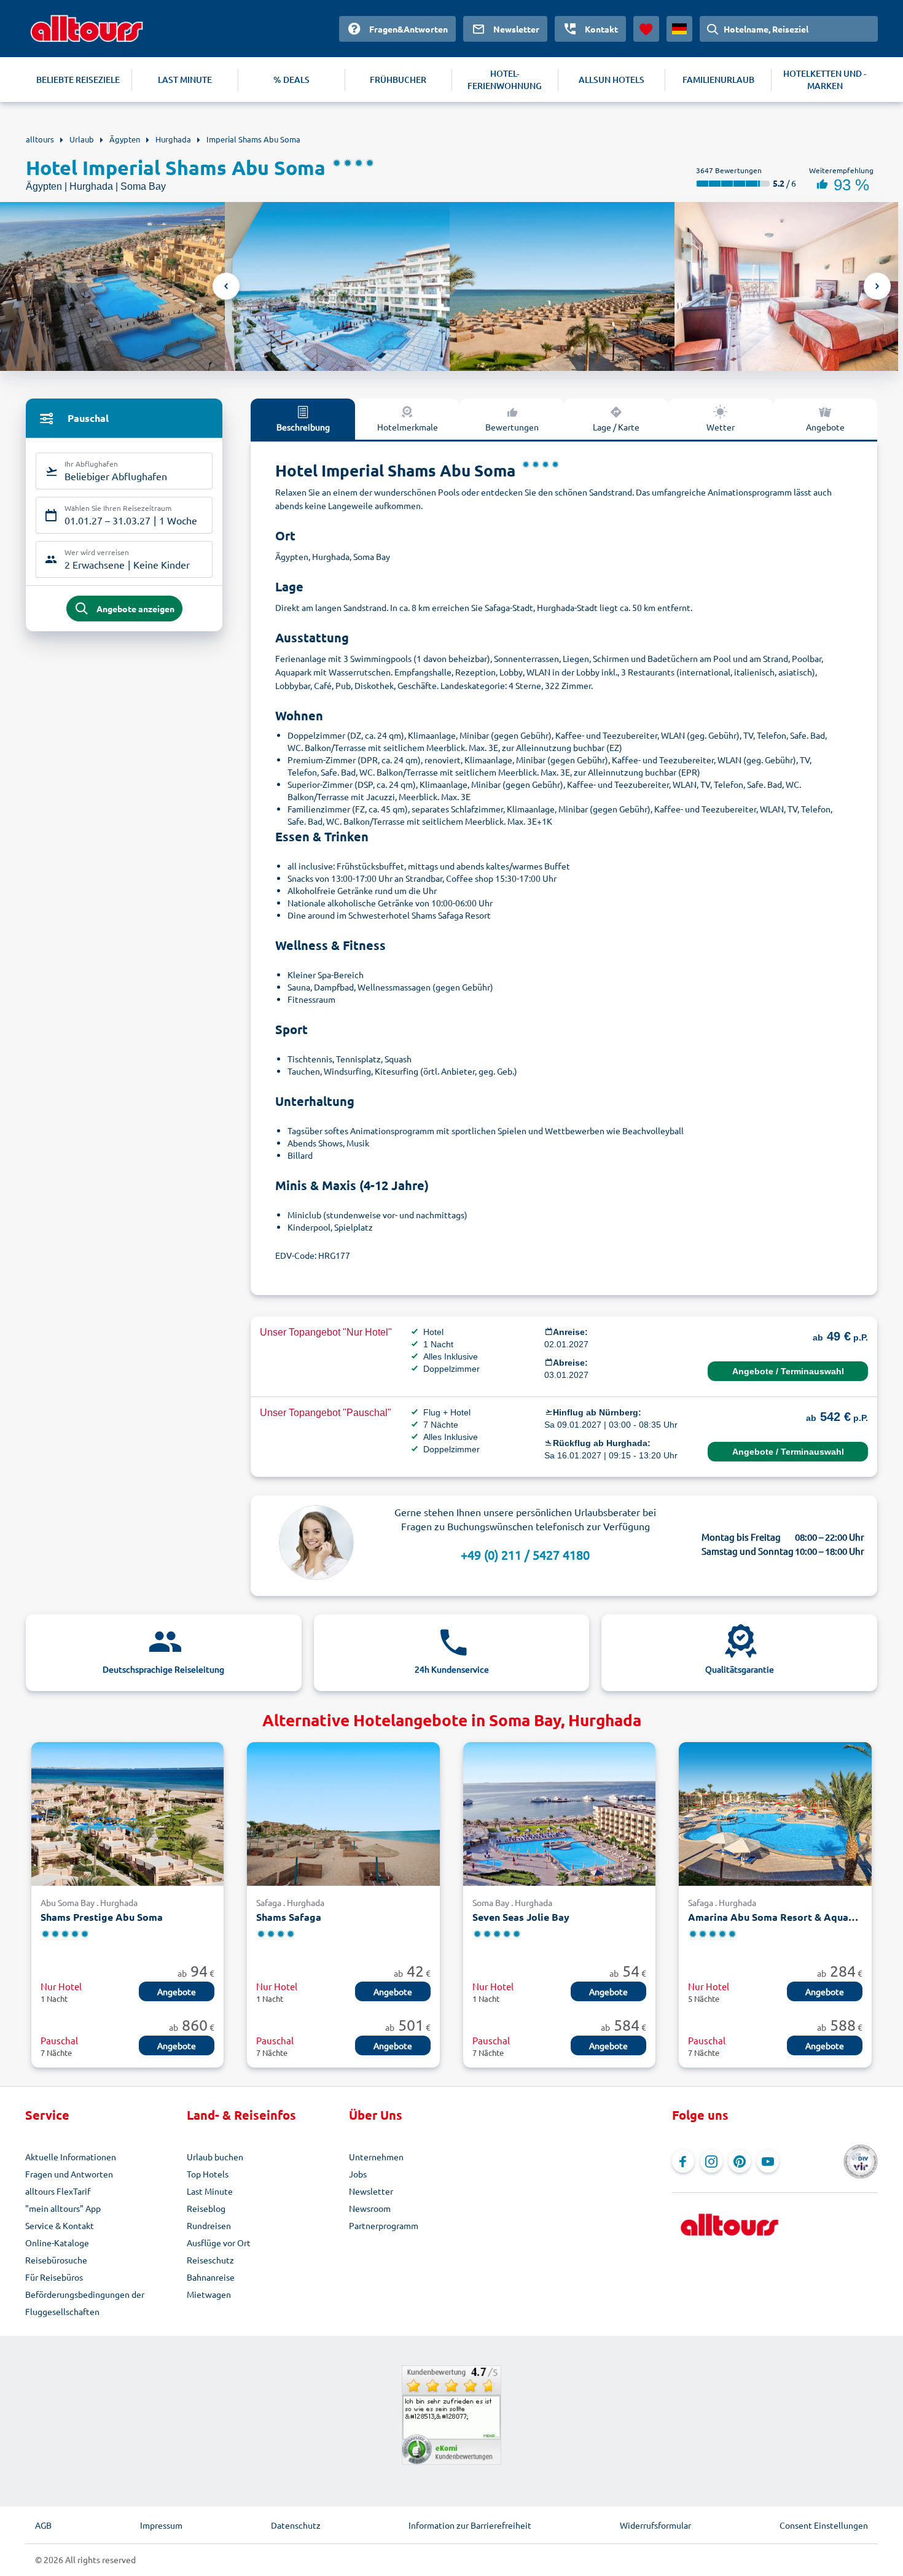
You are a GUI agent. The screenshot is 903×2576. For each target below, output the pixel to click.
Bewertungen (512, 427)
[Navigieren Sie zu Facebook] (683, 2162)
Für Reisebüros (54, 2277)
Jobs (358, 2174)
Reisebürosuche (56, 2260)
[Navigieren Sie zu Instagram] (711, 2162)
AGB (43, 2525)
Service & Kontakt (60, 2225)
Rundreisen (209, 2225)
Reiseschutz (210, 2260)
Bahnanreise (211, 2277)
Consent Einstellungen (824, 2525)
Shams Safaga (289, 1917)
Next (877, 286)
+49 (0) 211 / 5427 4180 (525, 1555)
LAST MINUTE (185, 80)
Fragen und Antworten (69, 2174)
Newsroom (370, 2208)
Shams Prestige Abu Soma (102, 1917)
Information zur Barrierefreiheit (470, 2525)
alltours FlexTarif (58, 2191)
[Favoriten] (646, 29)
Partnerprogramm (384, 2225)
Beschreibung (303, 427)
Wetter (721, 427)
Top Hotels (208, 2174)
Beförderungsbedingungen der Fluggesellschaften (85, 2303)
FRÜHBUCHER (398, 80)
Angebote (825, 427)
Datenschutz (296, 2525)
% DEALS (291, 80)
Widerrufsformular (655, 2525)
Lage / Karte (616, 427)
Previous (226, 286)
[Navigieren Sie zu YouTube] (768, 2162)
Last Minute (210, 2191)
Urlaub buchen (215, 2157)
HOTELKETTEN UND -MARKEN (825, 80)
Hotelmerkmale (408, 427)
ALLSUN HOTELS (612, 80)
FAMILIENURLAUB (718, 80)
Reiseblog (206, 2208)
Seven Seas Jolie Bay (521, 1917)
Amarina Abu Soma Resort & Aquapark (775, 1917)
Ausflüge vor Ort (219, 2243)
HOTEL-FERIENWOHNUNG (505, 80)
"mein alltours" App (63, 2208)
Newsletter (371, 2191)
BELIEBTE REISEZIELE (78, 80)
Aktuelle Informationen (71, 2157)
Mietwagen (209, 2294)
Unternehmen (376, 2157)
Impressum (161, 2525)
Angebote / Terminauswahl (788, 1371)
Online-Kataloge (57, 2243)
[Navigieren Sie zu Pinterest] (740, 2162)
